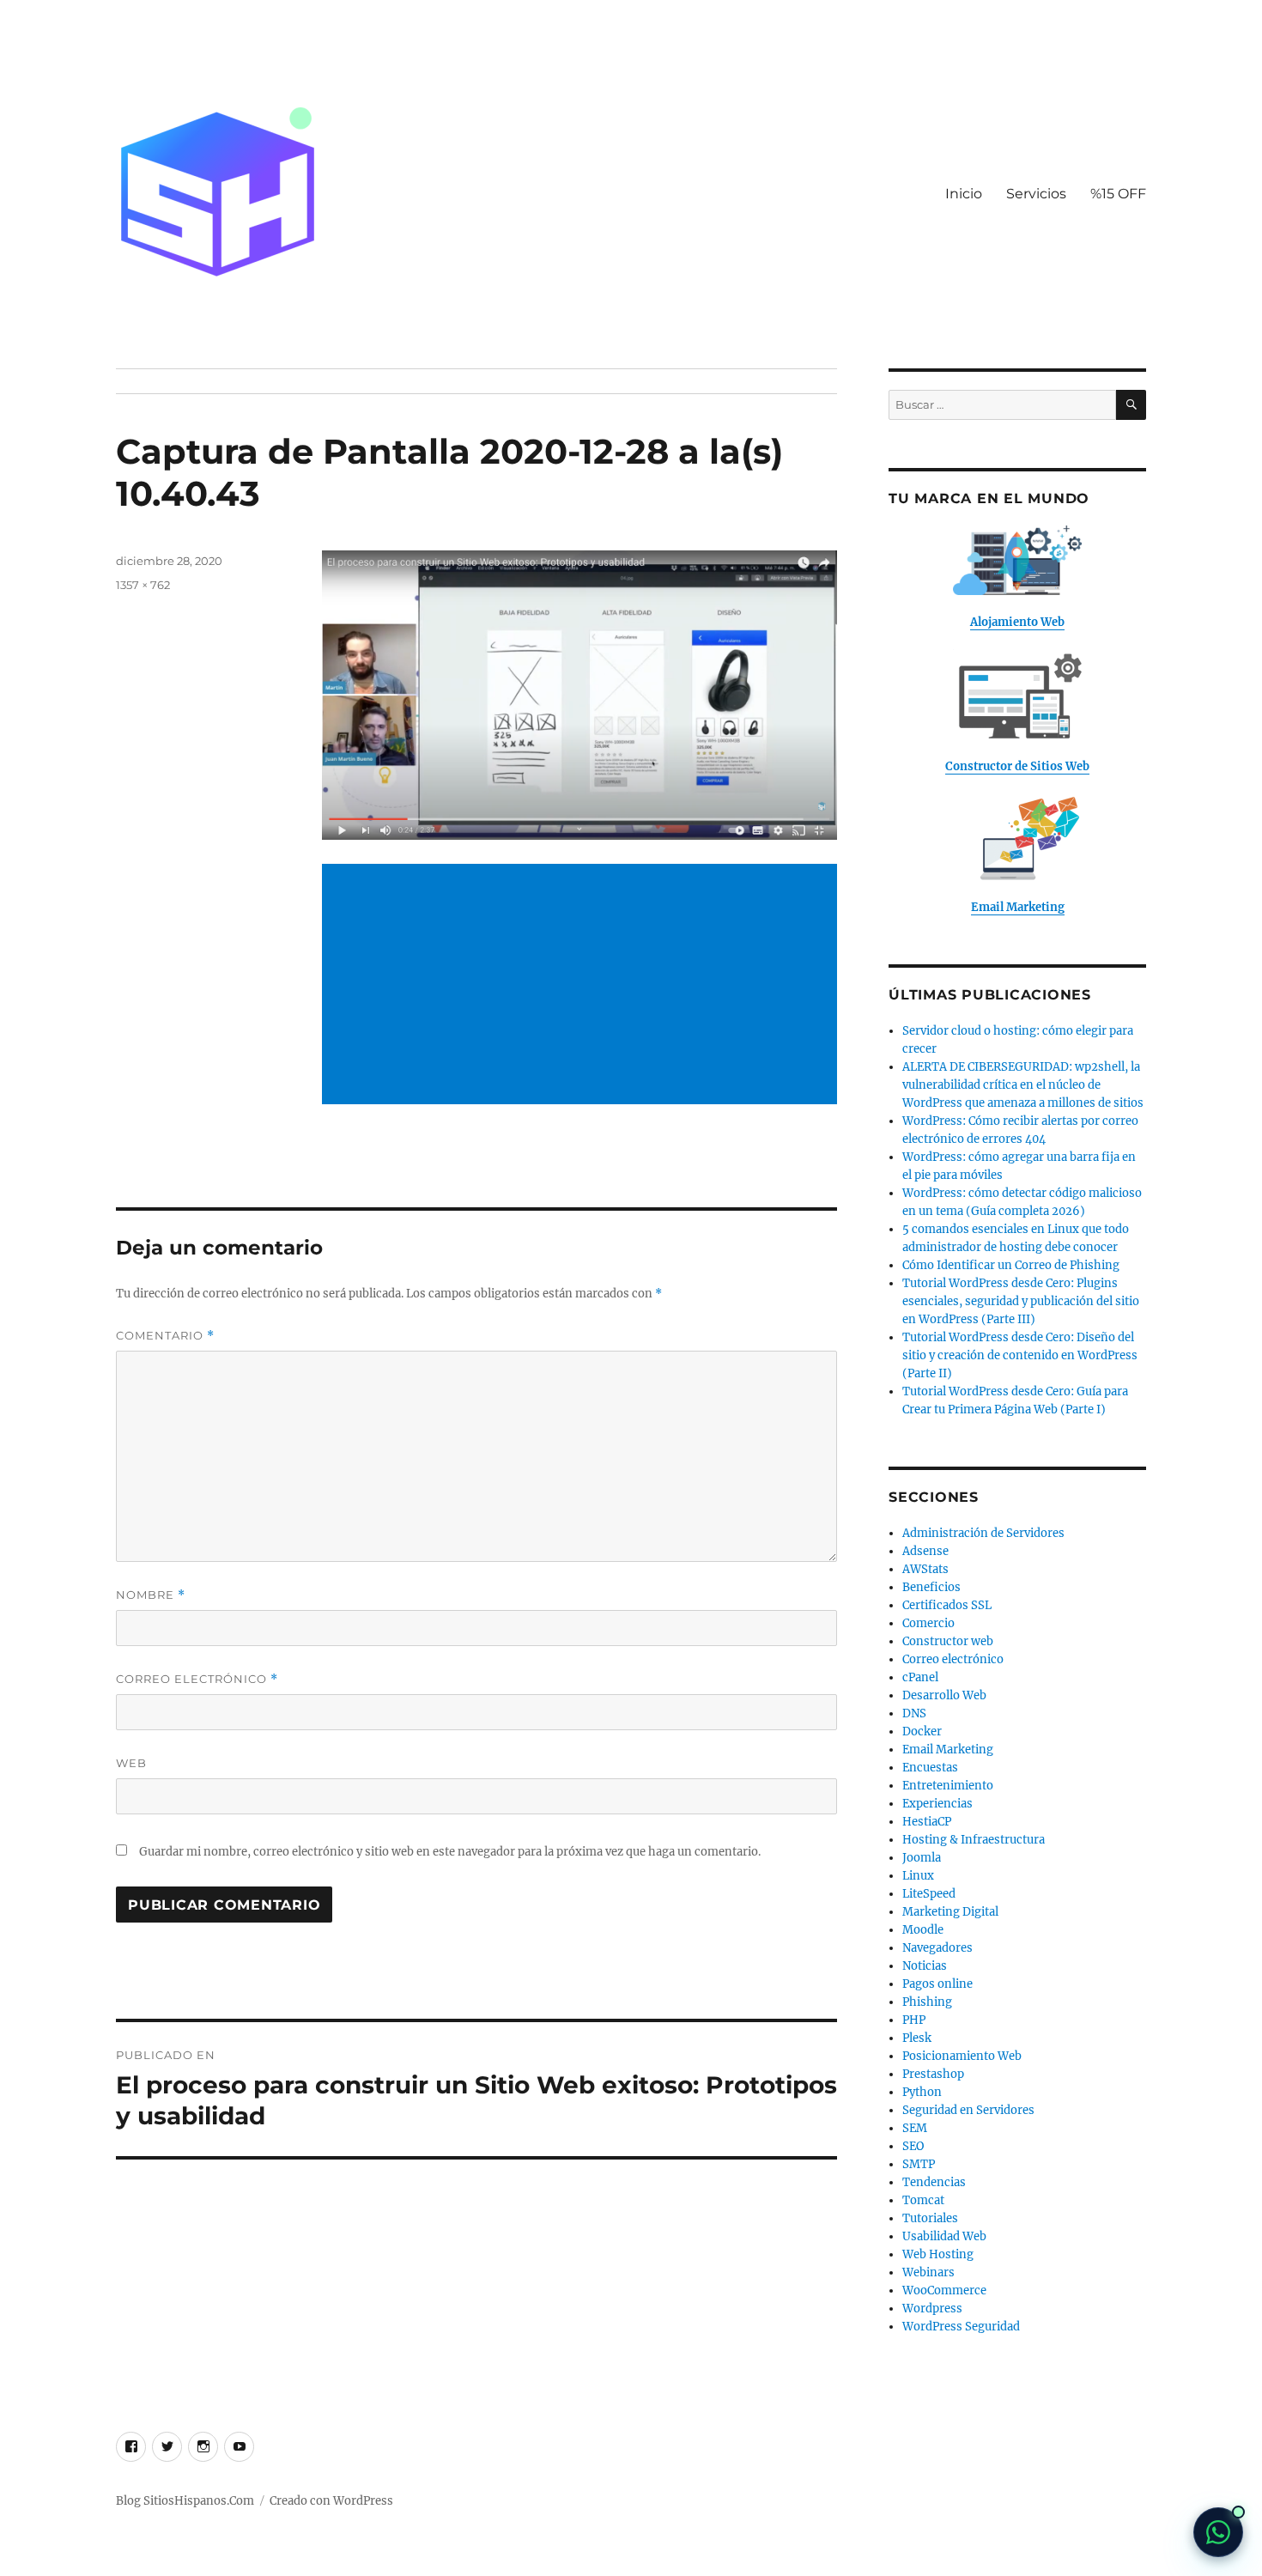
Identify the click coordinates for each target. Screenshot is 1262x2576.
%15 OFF (1118, 194)
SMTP (919, 2164)
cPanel (920, 1677)
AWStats (925, 1569)
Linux (918, 1876)
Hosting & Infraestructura (974, 1840)
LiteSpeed (929, 1894)
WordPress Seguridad (961, 2327)
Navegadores (937, 1948)
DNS (914, 1713)
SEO (913, 2146)
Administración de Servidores (983, 1533)
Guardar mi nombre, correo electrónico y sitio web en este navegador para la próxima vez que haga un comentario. (450, 1852)
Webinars (928, 2272)
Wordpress (932, 2309)
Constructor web (948, 1641)
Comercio (928, 1623)
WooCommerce (944, 2290)
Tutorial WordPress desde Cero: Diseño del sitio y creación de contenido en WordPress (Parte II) (1020, 1355)
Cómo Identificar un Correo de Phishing (1011, 1265)
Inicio (964, 194)
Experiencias (937, 1804)
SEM (915, 2128)
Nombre (151, 1595)
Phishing (927, 2002)
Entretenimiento (948, 1786)
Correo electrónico (197, 1679)
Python (922, 2092)
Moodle (923, 1930)
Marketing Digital (950, 1912)
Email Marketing (948, 1750)
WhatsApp (1218, 2532)
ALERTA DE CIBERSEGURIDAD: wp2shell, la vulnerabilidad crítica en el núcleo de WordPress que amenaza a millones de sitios (1023, 1085)
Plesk (917, 2038)
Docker (922, 1732)
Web (131, 1763)
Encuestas (930, 1768)
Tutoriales (930, 2218)
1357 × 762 (143, 585)
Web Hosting (938, 2254)
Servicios (1036, 194)
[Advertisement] (583, 986)
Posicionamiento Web (962, 2056)
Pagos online (937, 1984)
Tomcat (923, 2200)
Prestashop (933, 2074)
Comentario (165, 1336)
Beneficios (931, 1587)
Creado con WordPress (331, 2501)
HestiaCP (927, 1822)
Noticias (925, 1966)
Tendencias (934, 2182)
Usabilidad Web (944, 2236)
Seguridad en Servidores (968, 2110)
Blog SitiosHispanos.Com (185, 2501)
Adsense (925, 1551)
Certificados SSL (947, 1605)
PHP (914, 2020)
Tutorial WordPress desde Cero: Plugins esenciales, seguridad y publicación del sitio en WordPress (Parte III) (1021, 1301)
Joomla (922, 1858)
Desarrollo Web (944, 1695)
